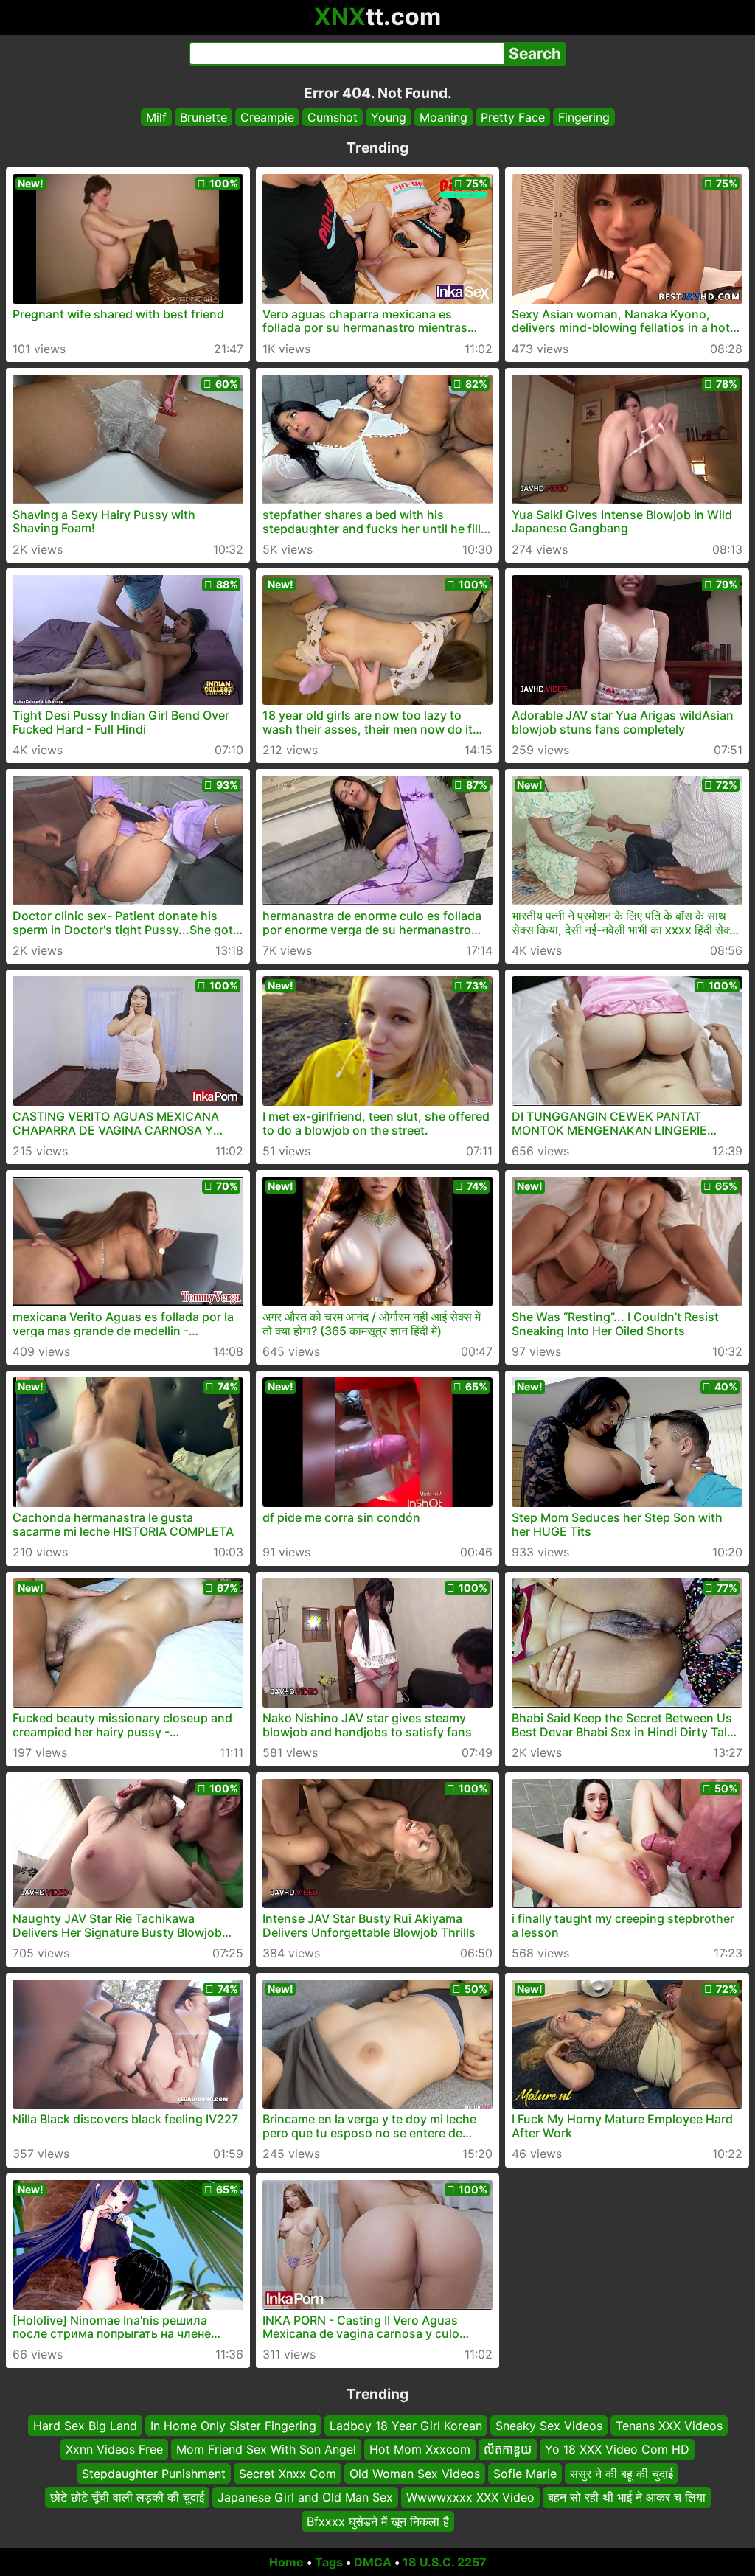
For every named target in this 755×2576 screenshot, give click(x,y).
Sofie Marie (525, 2473)
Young (389, 117)
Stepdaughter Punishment (154, 2473)
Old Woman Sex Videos (415, 2473)
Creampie (267, 117)
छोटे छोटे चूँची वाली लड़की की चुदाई (127, 2497)
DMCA (373, 2562)
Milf (156, 117)
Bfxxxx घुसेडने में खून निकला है (378, 2521)
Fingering (584, 117)
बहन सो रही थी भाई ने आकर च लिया (627, 2497)
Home (286, 2562)
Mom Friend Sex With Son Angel (266, 2449)
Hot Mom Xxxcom (420, 2449)
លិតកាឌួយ (508, 2449)
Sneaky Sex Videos (549, 2426)
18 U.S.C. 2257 (445, 2562)
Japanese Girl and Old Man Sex (305, 2497)
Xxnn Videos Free (114, 2449)
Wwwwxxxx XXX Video (470, 2497)
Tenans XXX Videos (669, 2426)
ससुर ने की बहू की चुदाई (622, 2473)
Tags (329, 2562)
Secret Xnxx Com (288, 2473)
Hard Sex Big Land (85, 2426)
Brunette (203, 117)
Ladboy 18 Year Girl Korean (406, 2426)
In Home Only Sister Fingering (233, 2426)
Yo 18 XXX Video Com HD (617, 2449)
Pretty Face (513, 117)
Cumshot (333, 117)
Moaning (443, 117)
